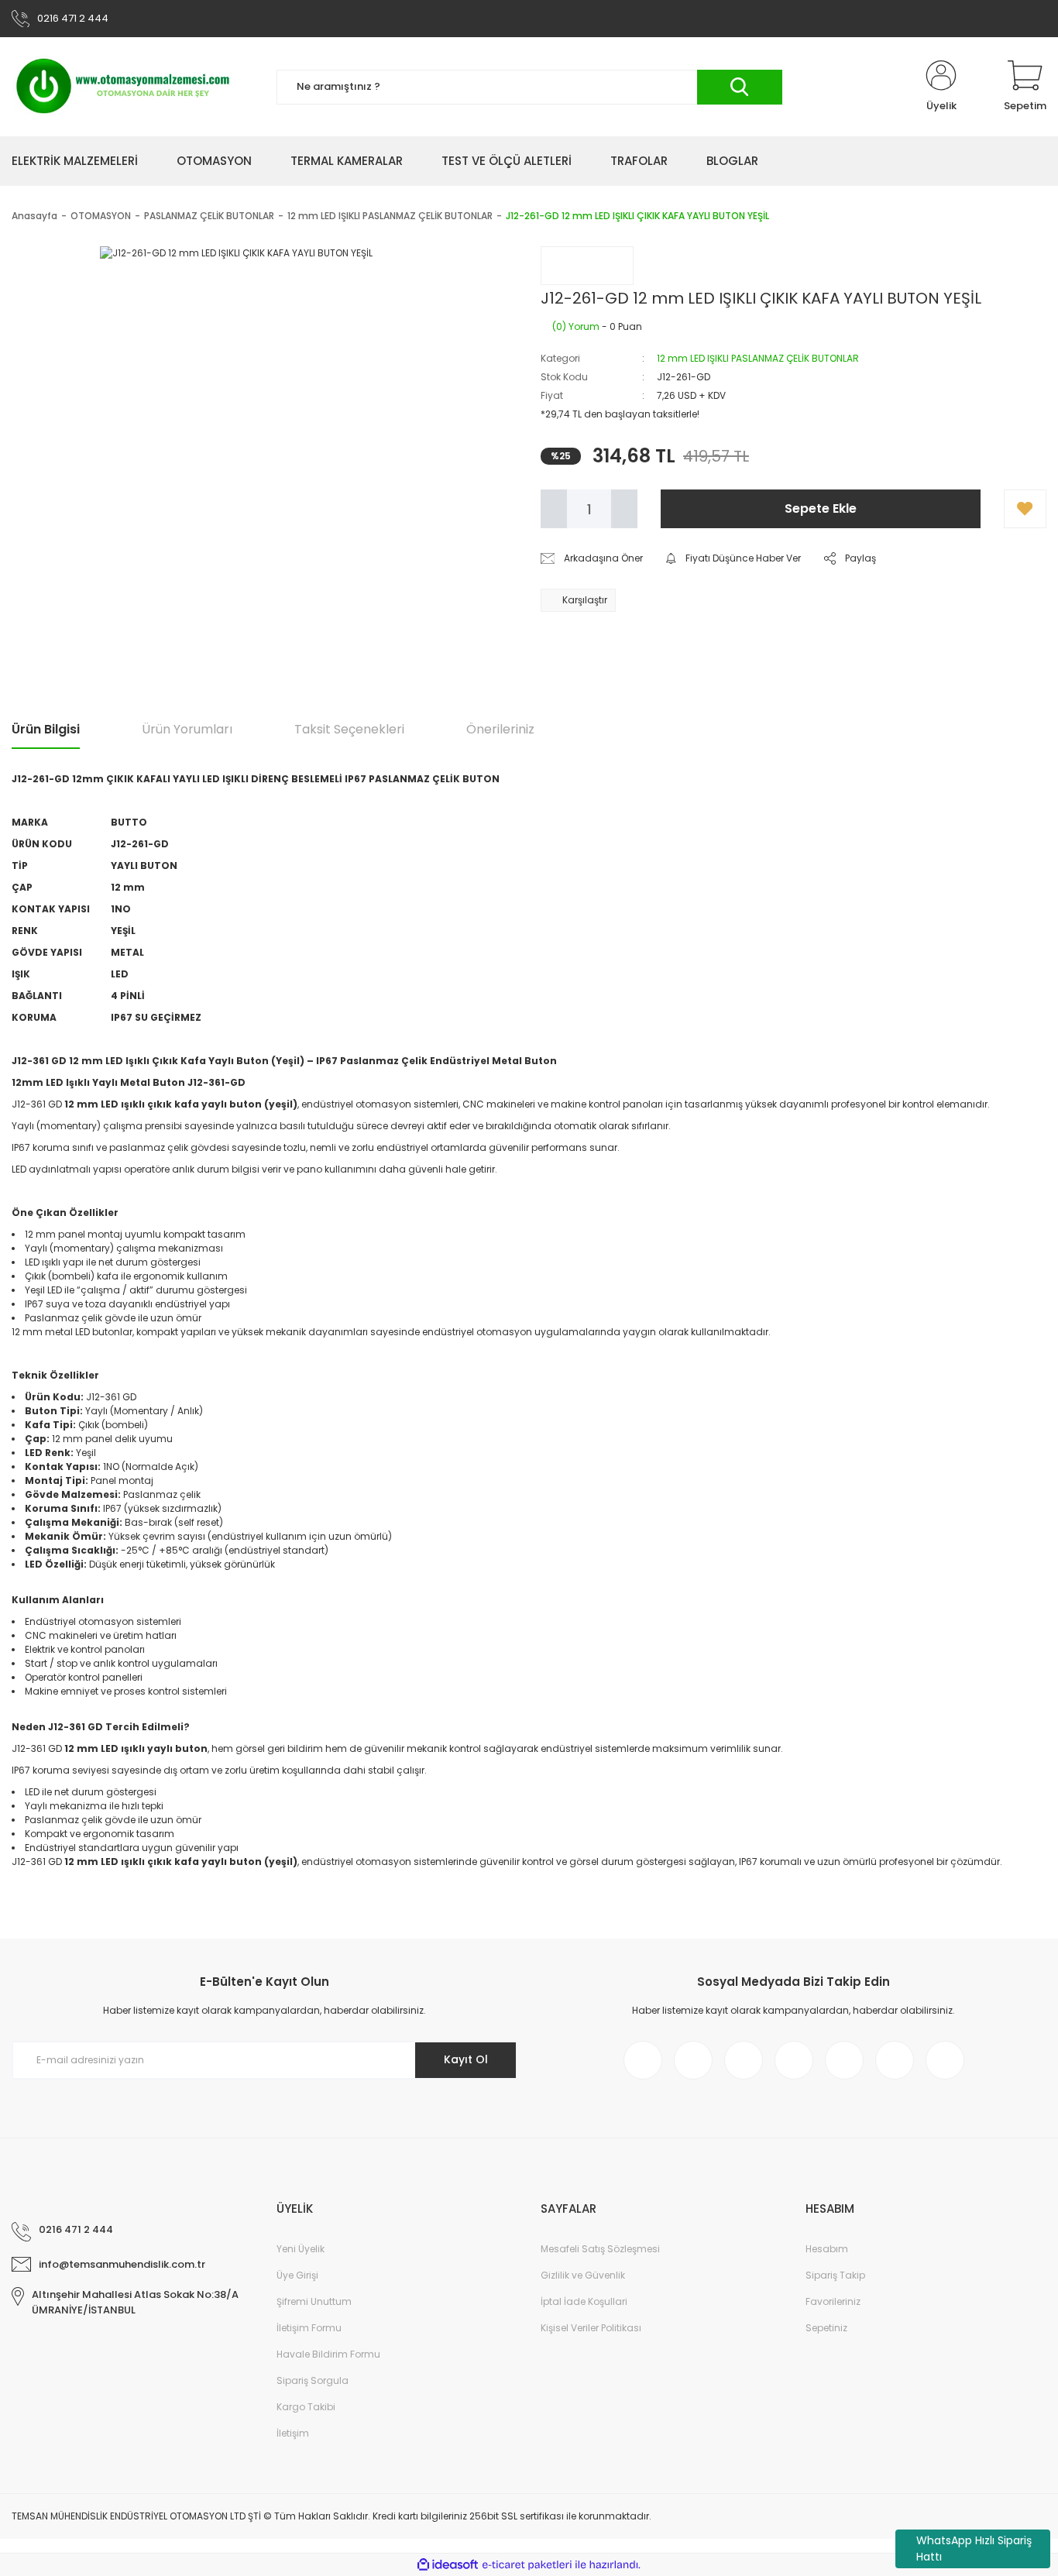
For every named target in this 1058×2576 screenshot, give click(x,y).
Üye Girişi (297, 2275)
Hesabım (827, 2249)
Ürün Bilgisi (46, 729)
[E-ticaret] (527, 2565)
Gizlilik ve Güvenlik (583, 2275)
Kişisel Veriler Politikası (591, 2328)
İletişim (293, 2433)
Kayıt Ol (466, 2059)
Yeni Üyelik (301, 2249)
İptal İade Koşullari (584, 2301)
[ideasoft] (448, 2566)
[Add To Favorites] (1025, 509)
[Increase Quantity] (624, 509)
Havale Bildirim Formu (328, 2354)
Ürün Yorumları (187, 729)
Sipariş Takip (835, 2275)
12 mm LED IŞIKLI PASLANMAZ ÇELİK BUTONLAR (758, 358)
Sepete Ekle (821, 508)
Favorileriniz (833, 2301)
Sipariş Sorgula (313, 2380)
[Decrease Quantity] (554, 509)
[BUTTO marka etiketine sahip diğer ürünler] (587, 266)
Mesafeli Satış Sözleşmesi (600, 2249)
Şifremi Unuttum (314, 2301)
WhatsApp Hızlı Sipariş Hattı (974, 2549)
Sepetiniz (826, 2328)
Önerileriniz (500, 729)
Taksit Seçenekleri (349, 729)
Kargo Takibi (306, 2407)
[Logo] (124, 87)
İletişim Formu (309, 2328)
